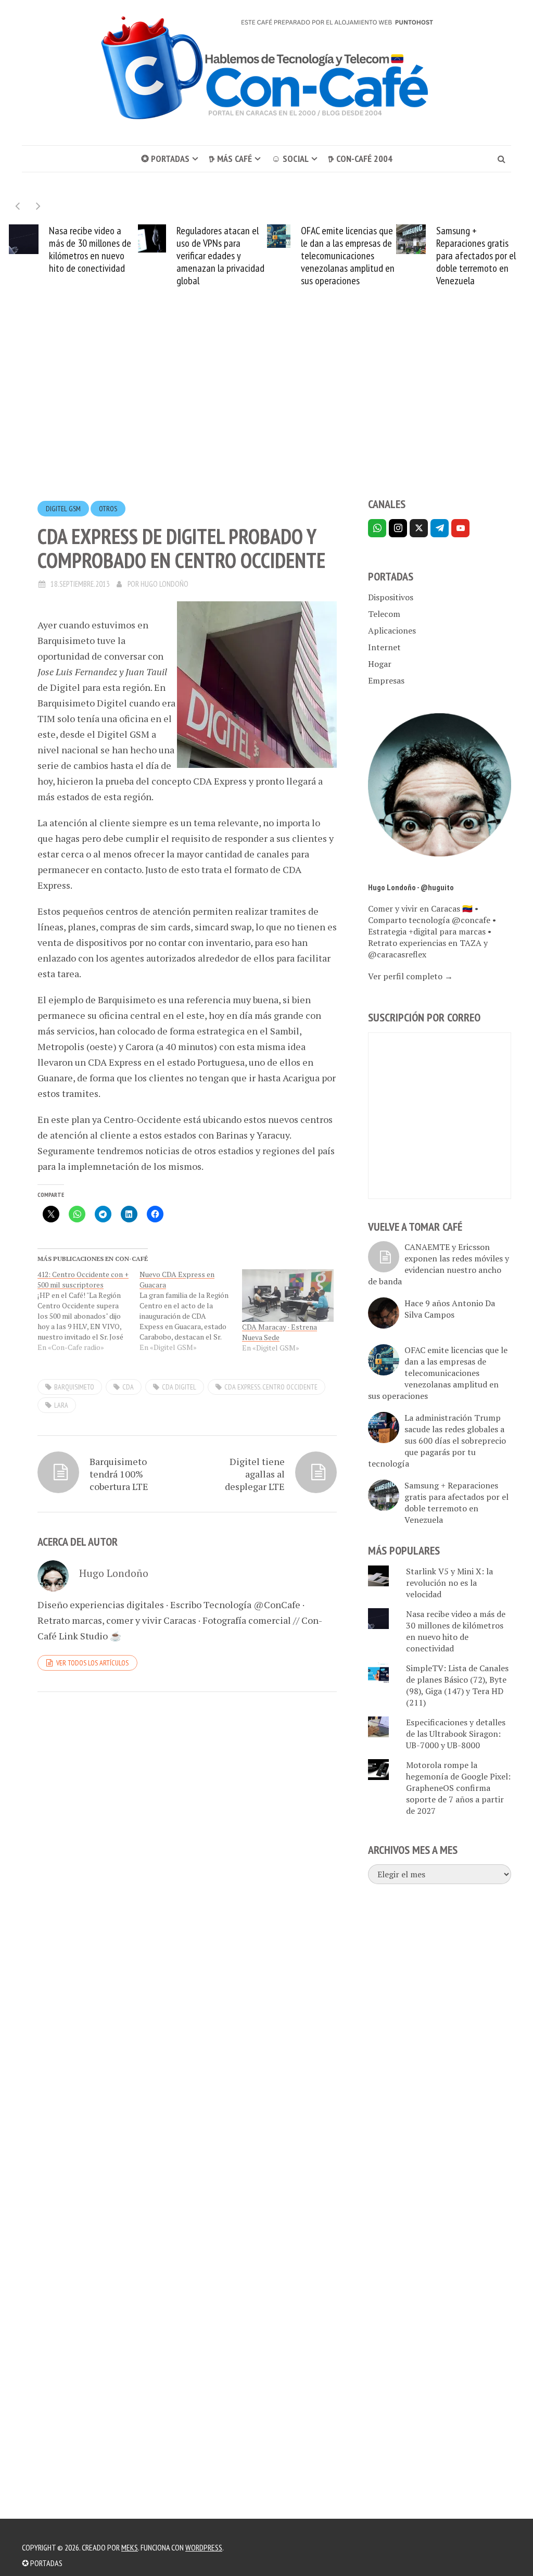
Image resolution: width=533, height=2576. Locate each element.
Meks (130, 2547)
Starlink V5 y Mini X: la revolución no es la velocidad (449, 1583)
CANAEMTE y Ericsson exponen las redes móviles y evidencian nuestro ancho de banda (439, 1264)
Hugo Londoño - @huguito (411, 887)
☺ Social (290, 159)
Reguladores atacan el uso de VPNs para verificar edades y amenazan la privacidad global (220, 256)
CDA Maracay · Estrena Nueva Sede (280, 1332)
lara (61, 1405)
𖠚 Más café (230, 159)
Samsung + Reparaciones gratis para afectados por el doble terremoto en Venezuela (476, 256)
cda (128, 1387)
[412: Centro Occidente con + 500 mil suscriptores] (88, 1311)
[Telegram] (440, 528)
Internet (384, 647)
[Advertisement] (266, 411)
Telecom (384, 614)
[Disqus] (187, 1843)
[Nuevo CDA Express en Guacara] (191, 1311)
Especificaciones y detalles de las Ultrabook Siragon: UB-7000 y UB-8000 (456, 1734)
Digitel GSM (63, 509)
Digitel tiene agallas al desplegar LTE (255, 1474)
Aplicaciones (392, 630)
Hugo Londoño (164, 584)
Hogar (380, 664)
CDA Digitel (179, 1387)
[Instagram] (398, 528)
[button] (38, 206)
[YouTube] (460, 528)
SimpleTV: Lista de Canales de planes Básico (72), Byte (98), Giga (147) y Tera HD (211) (457, 1685)
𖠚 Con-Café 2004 (360, 159)
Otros (108, 509)
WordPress (204, 2547)
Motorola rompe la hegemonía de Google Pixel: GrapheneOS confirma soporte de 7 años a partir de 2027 (458, 1788)
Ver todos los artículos (92, 1663)
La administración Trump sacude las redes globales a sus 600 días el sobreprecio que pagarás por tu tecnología (437, 1441)
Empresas (386, 680)
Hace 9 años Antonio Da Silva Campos (450, 1309)
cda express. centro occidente (271, 1387)
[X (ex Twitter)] (419, 528)
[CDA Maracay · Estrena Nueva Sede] (288, 1296)
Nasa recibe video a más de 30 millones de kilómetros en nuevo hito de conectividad (90, 249)
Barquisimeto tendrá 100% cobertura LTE (119, 1474)
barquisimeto (74, 1387)
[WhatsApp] (377, 528)
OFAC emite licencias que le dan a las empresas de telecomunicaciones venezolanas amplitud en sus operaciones (348, 256)
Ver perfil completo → (410, 976)
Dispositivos (391, 597)
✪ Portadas (165, 159)
